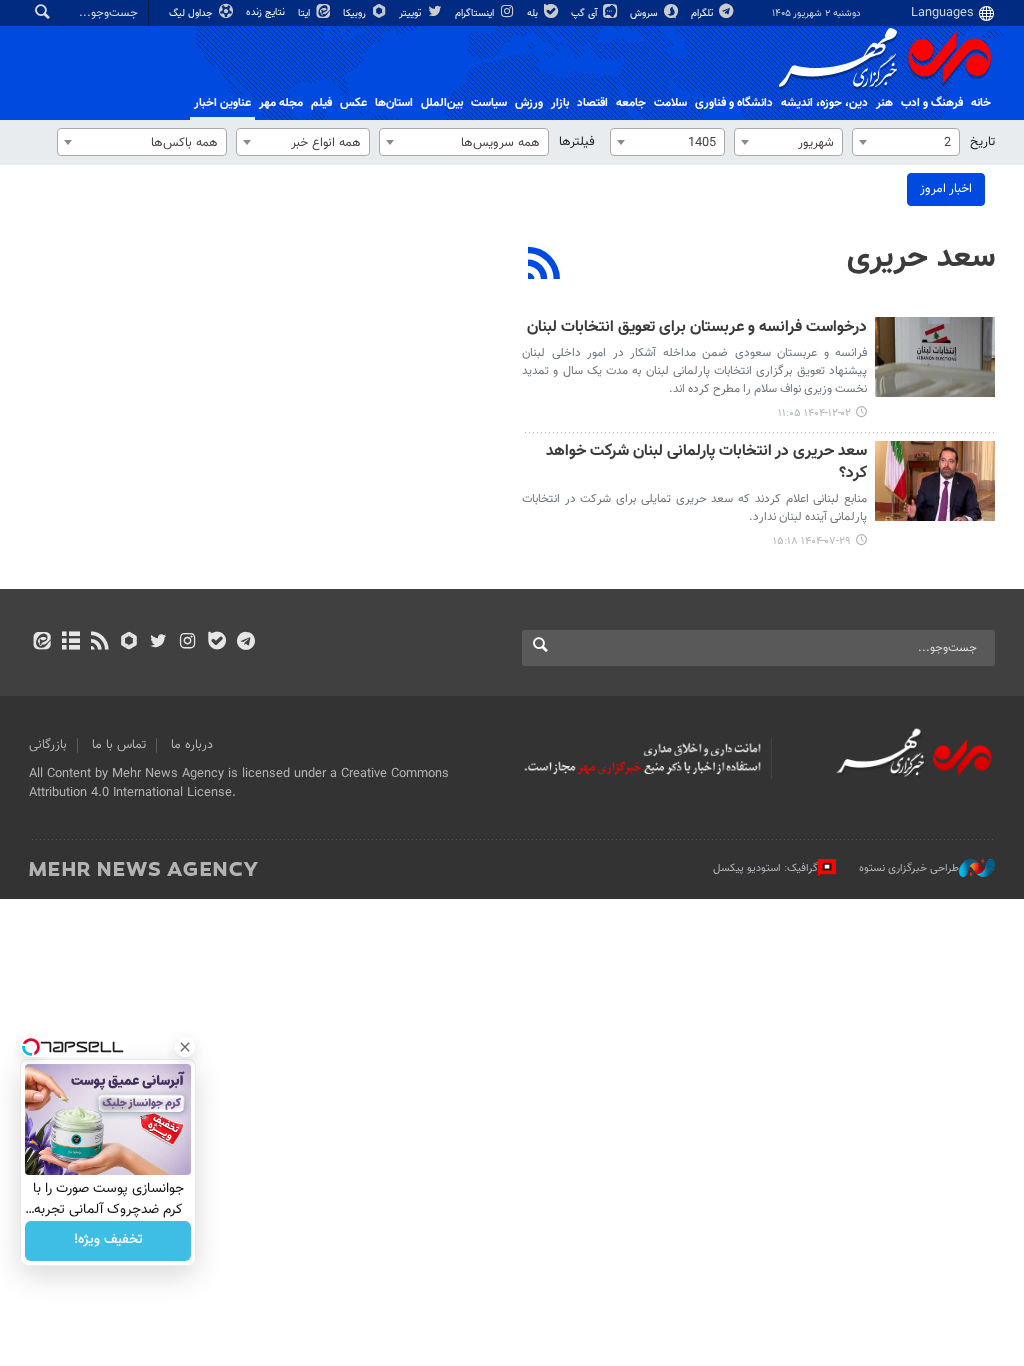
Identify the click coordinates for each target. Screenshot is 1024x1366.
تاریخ (982, 142)
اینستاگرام (476, 13)
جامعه (631, 103)
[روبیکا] (129, 643)
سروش (645, 13)
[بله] (216, 643)
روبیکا (356, 13)
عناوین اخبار (222, 103)
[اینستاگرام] (187, 643)
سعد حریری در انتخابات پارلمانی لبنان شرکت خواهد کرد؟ (706, 463)
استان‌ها (394, 103)
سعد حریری (921, 258)
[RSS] (544, 266)
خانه (981, 103)
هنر (884, 103)
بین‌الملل (442, 103)
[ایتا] (41, 643)
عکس (353, 103)
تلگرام (703, 13)
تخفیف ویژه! (108, 1241)
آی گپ (585, 13)
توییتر (411, 13)
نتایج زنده (267, 12)
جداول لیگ (192, 13)
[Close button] (185, 1047)
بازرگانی (48, 745)
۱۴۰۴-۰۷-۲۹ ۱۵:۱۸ (812, 541)
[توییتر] (158, 643)
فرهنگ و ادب (932, 103)
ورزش (529, 103)
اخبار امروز (946, 189)
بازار (560, 103)
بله (534, 13)
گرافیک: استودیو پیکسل (765, 868)
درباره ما (192, 745)
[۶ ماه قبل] (935, 357)
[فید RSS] (99, 643)
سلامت (670, 103)
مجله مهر (281, 103)
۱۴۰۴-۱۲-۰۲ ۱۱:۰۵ (814, 413)
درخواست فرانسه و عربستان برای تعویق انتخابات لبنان (697, 328)
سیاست (489, 103)
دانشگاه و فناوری (734, 103)
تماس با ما (119, 745)
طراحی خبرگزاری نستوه (909, 868)
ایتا (305, 13)
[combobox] (906, 142)
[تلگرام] (245, 643)
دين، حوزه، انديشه (824, 103)
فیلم (321, 103)
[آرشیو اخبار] (70, 643)
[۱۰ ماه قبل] (935, 481)
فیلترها (577, 142)
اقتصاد (592, 103)
